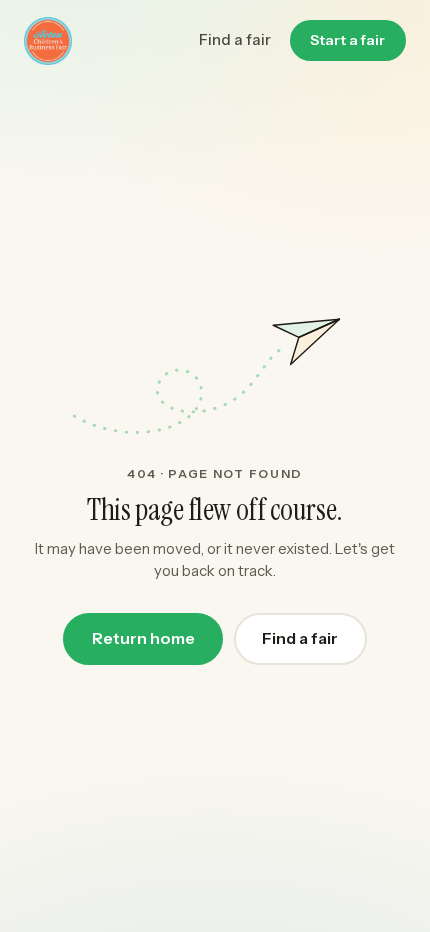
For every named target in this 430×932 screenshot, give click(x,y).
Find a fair (235, 39)
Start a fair (347, 40)
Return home (143, 638)
